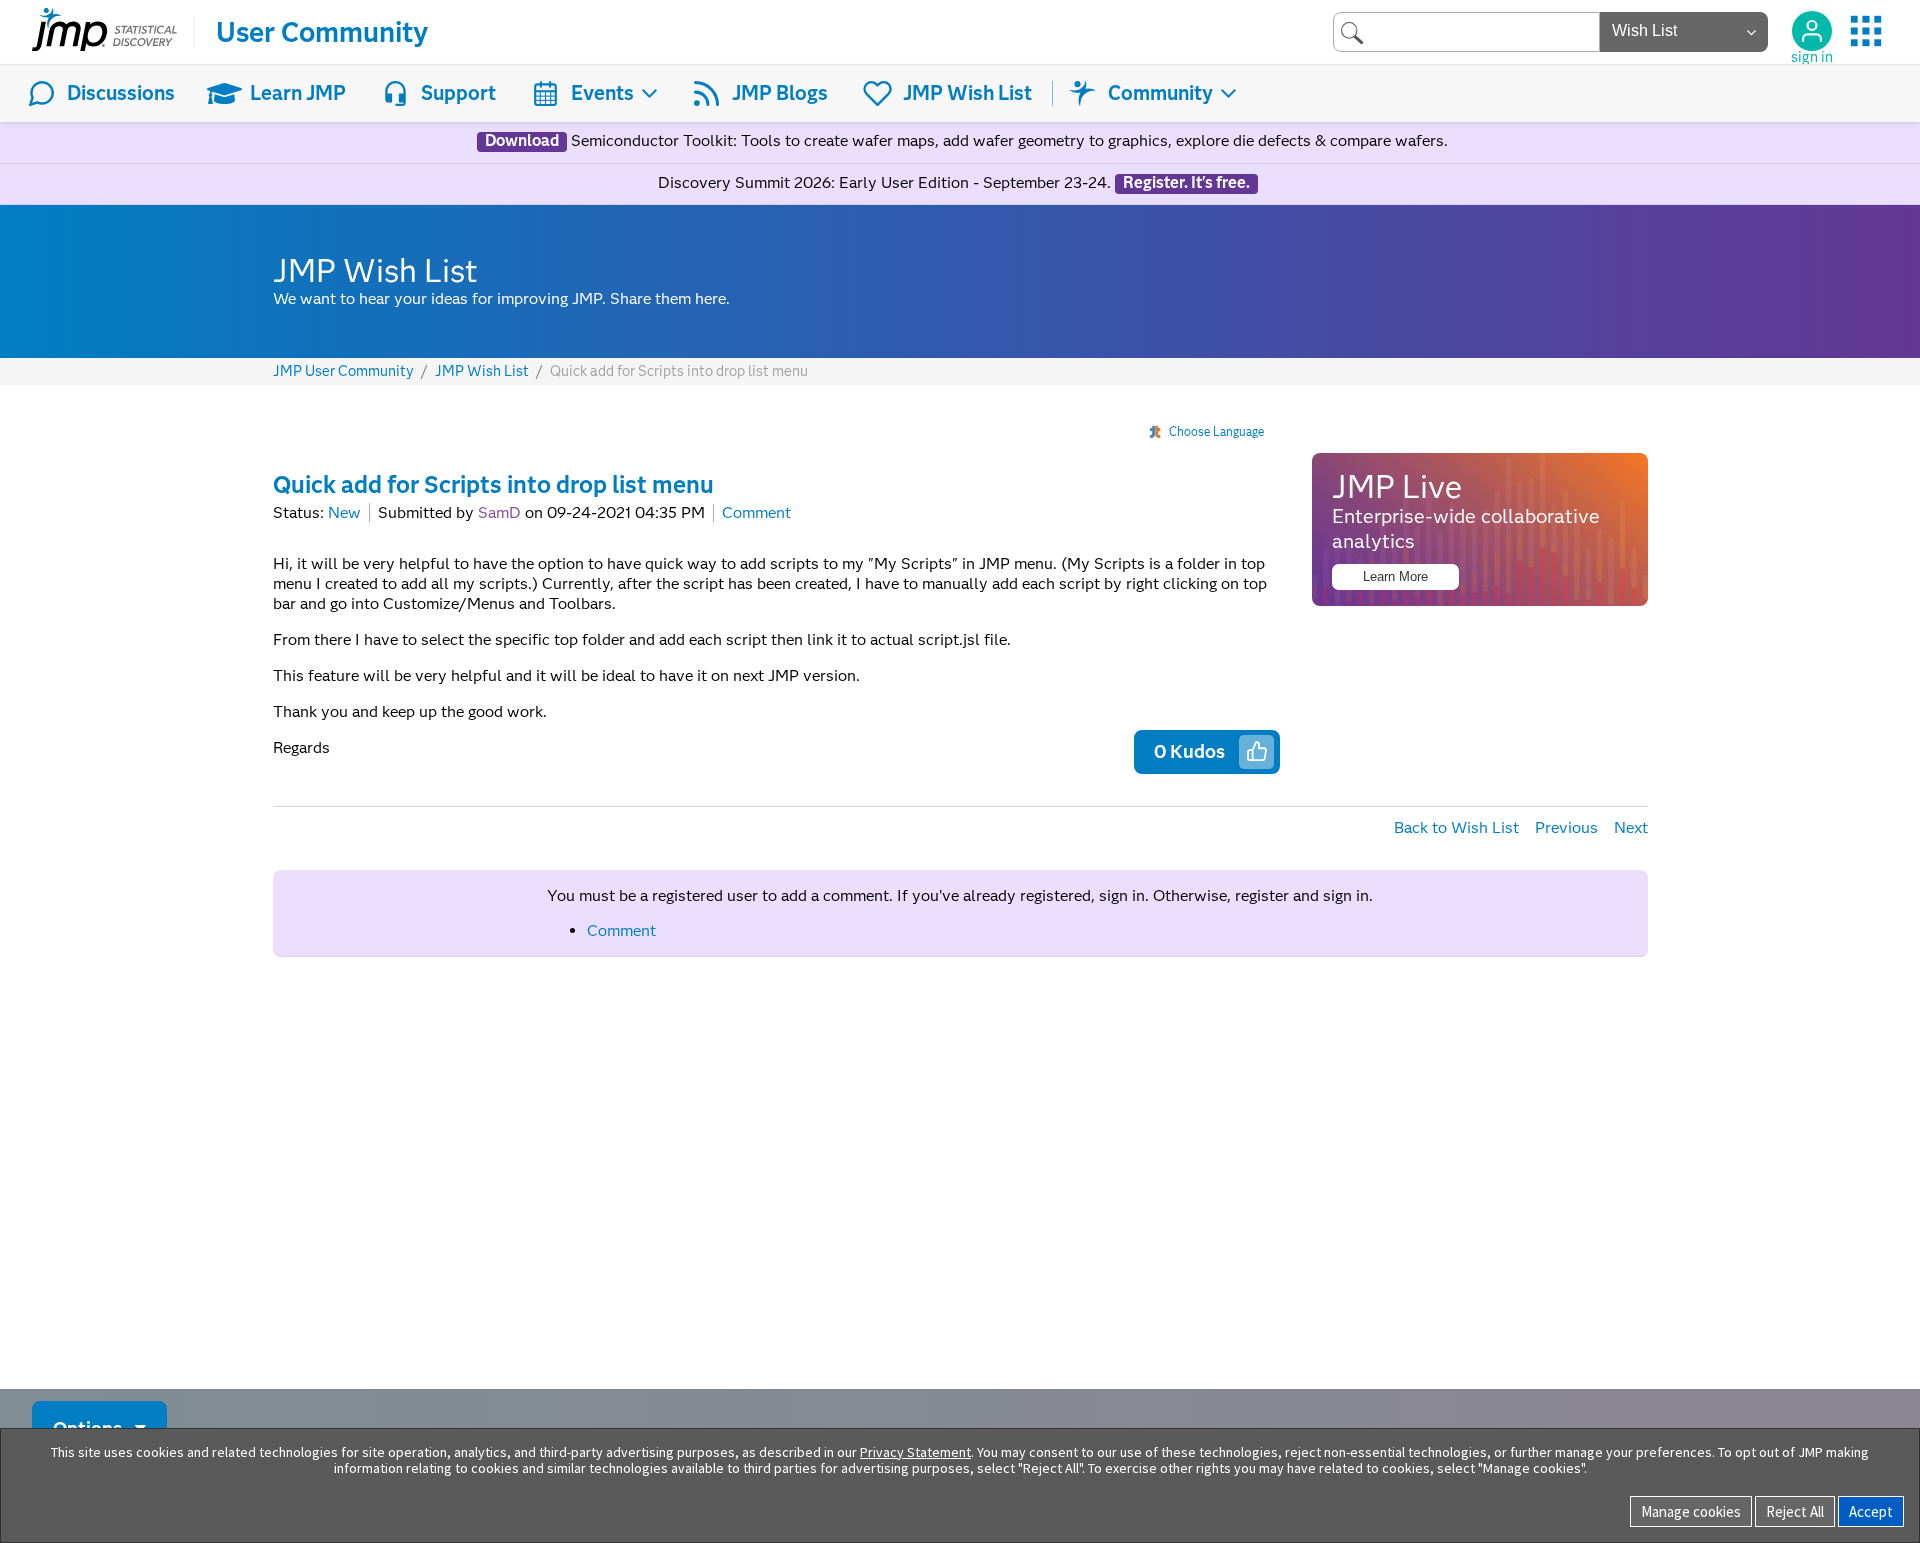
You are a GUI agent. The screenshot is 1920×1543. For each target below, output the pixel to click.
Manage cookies (1691, 1511)
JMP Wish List (967, 93)
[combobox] (1466, 31)
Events (602, 93)
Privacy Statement (915, 1452)
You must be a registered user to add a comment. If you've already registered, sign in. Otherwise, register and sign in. (960, 895)
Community (1160, 93)
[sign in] (1812, 31)
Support (458, 93)
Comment (756, 512)
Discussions (121, 93)
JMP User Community (343, 371)
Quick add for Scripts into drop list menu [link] (679, 371)
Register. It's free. (1186, 183)
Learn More (1395, 576)
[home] (104, 32)
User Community (322, 32)
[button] (1257, 751)
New (344, 512)
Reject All (1795, 1511)
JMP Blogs (780, 93)
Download (522, 141)
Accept (1871, 1511)
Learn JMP (298, 93)
